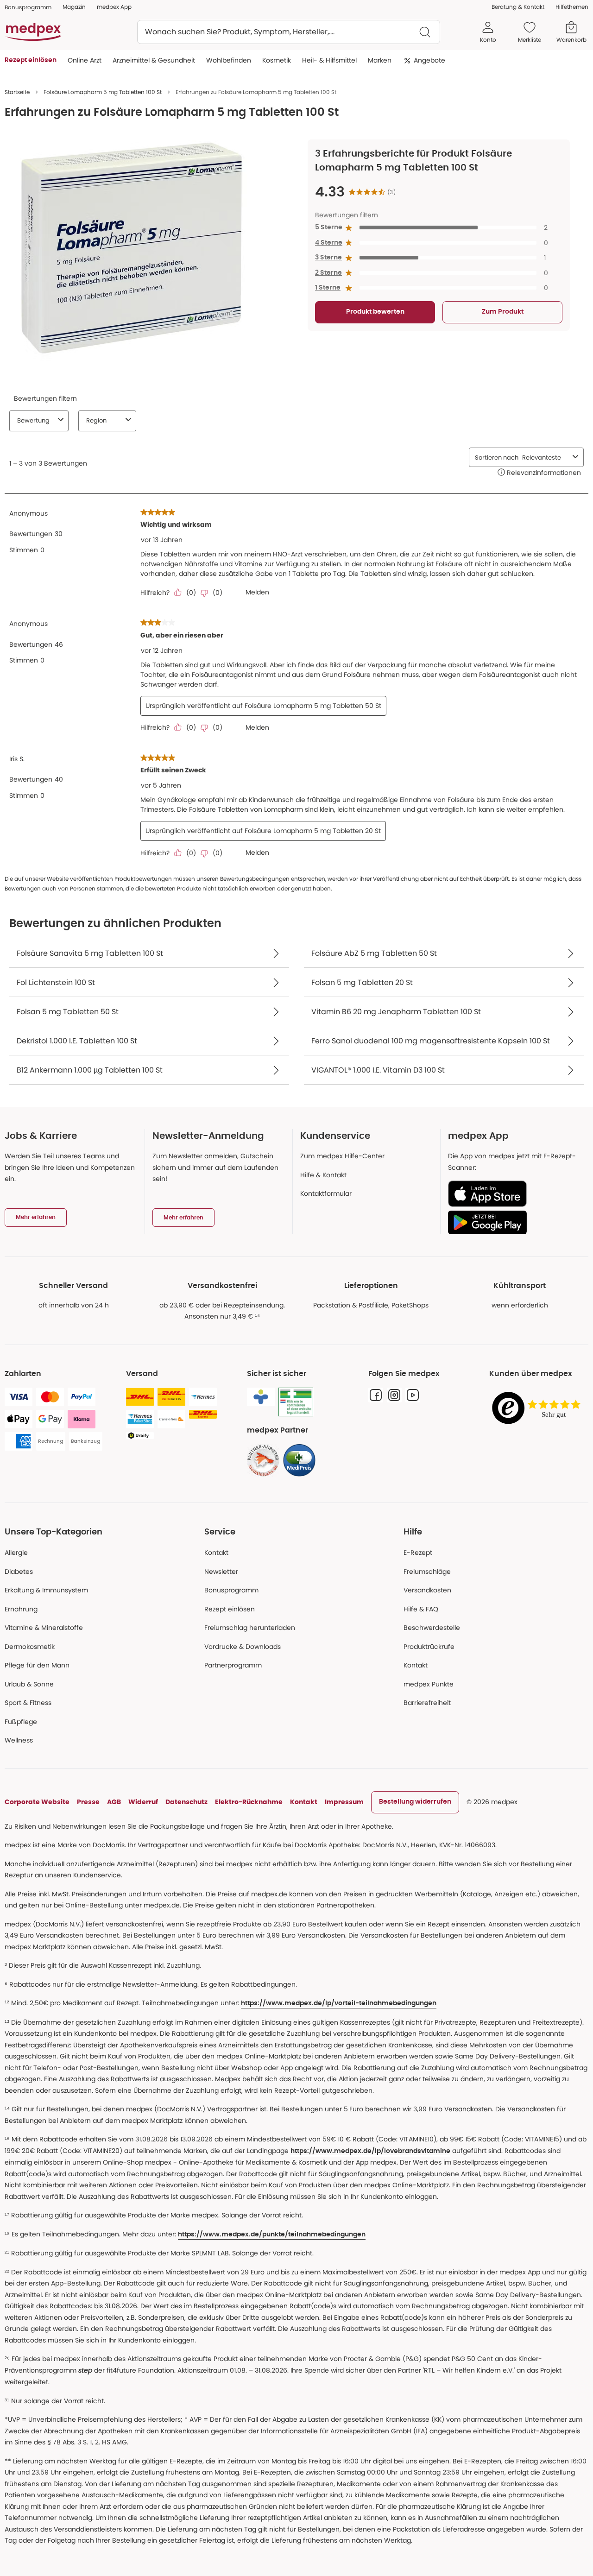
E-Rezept (418, 1553)
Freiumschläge (427, 1572)
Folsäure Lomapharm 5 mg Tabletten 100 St (103, 92)
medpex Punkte (429, 1684)
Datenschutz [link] (186, 1802)
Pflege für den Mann (37, 1665)
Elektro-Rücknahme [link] (249, 1802)
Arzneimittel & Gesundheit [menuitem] (154, 60)
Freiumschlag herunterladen (250, 1628)
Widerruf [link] (143, 1802)
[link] (263, 1460)
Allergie (16, 1553)
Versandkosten (427, 1590)
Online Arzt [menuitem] (85, 60)
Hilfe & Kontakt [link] (323, 1175)
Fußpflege (21, 1722)
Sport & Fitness (28, 1703)
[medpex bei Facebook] (376, 1395)
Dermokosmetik (30, 1647)
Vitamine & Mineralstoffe (44, 1628)
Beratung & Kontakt (518, 7)
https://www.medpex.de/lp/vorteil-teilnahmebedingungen (339, 2003)
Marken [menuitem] (380, 60)
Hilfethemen (572, 7)
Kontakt (216, 1553)
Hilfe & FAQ (421, 1609)
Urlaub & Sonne (29, 1684)
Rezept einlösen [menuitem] (31, 60)
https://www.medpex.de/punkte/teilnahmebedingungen (272, 2235)
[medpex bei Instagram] (394, 1395)
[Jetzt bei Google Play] (514, 1222)
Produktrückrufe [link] (429, 1647)
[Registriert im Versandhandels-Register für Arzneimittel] (296, 1402)
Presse (88, 1802)
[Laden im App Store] (514, 1194)
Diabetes (19, 1572)
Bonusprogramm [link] (28, 7)
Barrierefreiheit (427, 1703)
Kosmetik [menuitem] (277, 60)
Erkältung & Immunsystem (46, 1590)
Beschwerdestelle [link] (432, 1628)
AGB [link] (114, 1802)
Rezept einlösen (230, 1609)
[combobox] (289, 32)
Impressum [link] (344, 1802)
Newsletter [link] (221, 1572)
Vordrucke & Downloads (243, 1647)
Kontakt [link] (416, 1665)
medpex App (114, 7)
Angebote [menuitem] (429, 60)
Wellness (19, 1740)
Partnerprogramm (233, 1665)
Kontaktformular (326, 1193)
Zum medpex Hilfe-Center (342, 1156)
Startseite (17, 92)
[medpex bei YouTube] (413, 1395)
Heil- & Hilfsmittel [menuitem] (329, 60)
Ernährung (21, 1609)
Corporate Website (37, 1802)
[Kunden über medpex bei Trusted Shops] (539, 1409)
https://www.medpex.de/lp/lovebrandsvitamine (370, 2151)
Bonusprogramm (231, 1590)
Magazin (74, 7)
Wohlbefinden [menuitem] (229, 60)
